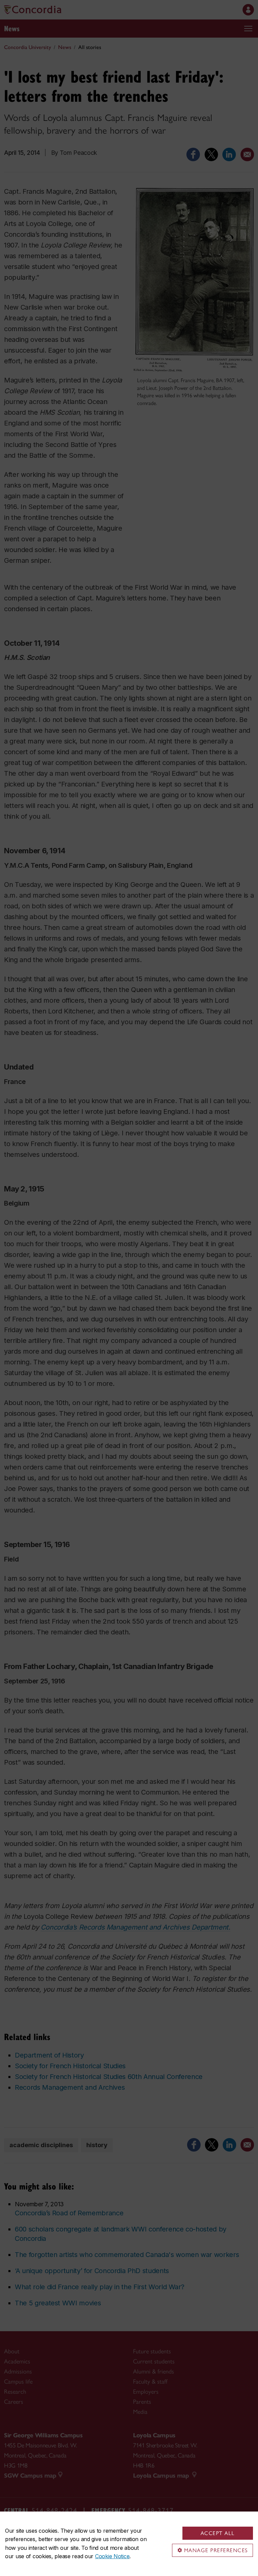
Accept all (218, 2533)
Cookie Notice (112, 2556)
